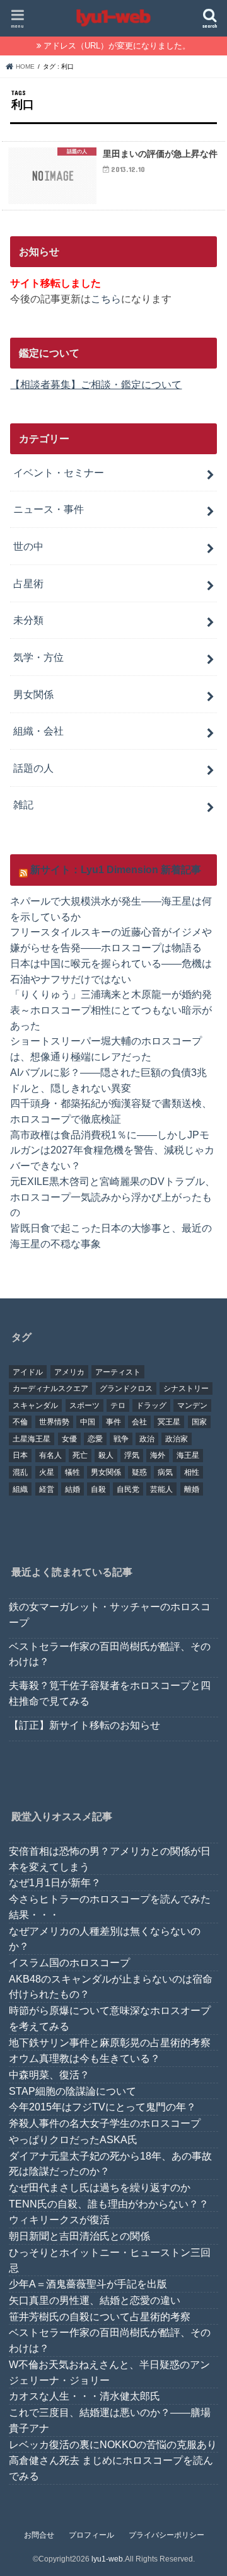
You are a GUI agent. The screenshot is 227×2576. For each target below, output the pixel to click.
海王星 (188, 1455)
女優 (69, 1439)
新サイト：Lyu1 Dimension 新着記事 (116, 869)
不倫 (20, 1422)
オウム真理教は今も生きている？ (84, 2058)
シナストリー (186, 1388)
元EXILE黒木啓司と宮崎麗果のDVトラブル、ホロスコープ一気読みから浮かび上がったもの (113, 1197)
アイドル (28, 1372)
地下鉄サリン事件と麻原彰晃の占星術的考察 (110, 2042)
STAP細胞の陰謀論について (73, 2091)
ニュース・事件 (49, 509)
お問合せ (39, 2535)
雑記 (23, 804)
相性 (192, 1472)
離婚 (192, 1489)
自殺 (98, 1489)
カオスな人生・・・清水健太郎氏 (84, 2396)
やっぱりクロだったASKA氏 (73, 2139)
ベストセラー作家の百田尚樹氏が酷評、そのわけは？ (110, 1654)
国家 (199, 1422)
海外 (158, 1455)
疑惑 (139, 1472)
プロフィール (91, 2535)
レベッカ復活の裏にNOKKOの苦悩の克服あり (113, 2444)
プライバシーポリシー (166, 2535)
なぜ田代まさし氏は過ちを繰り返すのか (100, 2187)
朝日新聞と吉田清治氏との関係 (79, 2236)
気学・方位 (38, 657)
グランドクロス (126, 1388)
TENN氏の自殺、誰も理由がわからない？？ (109, 2204)
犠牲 (73, 1472)
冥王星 (169, 1422)
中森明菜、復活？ (49, 2075)
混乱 (20, 1472)
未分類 (28, 620)
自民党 (128, 1489)
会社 (139, 1422)
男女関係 (33, 694)
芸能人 (161, 1489)
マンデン (192, 1405)
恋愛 (95, 1439)
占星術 (28, 583)
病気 (165, 1472)
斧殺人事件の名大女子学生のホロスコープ (105, 2123)
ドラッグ (151, 1405)
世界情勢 (54, 1422)
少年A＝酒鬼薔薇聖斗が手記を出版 (88, 2284)
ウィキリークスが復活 (59, 2219)
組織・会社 (38, 731)
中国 (88, 1422)
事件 (113, 1422)
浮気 (132, 1455)
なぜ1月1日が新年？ (55, 1882)
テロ (118, 1405)
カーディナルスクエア (50, 1388)
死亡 (80, 1455)
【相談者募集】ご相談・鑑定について (96, 384)
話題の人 (33, 768)
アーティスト (118, 1372)
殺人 (106, 1455)
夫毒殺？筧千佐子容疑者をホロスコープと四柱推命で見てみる (110, 1693)
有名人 (50, 1455)
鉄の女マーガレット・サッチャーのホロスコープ (110, 1614)
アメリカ (69, 1372)
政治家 (177, 1439)
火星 (47, 1472)
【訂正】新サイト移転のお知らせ (84, 1725)
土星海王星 (32, 1439)
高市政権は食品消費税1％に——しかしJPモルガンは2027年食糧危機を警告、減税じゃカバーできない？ (112, 1150)
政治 (147, 1439)
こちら (106, 299)
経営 (47, 1489)
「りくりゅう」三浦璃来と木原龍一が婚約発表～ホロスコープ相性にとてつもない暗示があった (111, 1010)
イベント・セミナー (59, 472)
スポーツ (84, 1405)
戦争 (121, 1439)
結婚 (73, 1489)
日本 (20, 1455)
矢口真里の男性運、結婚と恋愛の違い (95, 2300)
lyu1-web (107, 2559)
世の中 (28, 546)
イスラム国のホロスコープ (69, 1962)
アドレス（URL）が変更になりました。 (117, 46)
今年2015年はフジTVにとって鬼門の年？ (102, 2107)
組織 (20, 1489)
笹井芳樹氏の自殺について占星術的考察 (100, 2316)
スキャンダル (35, 1405)
